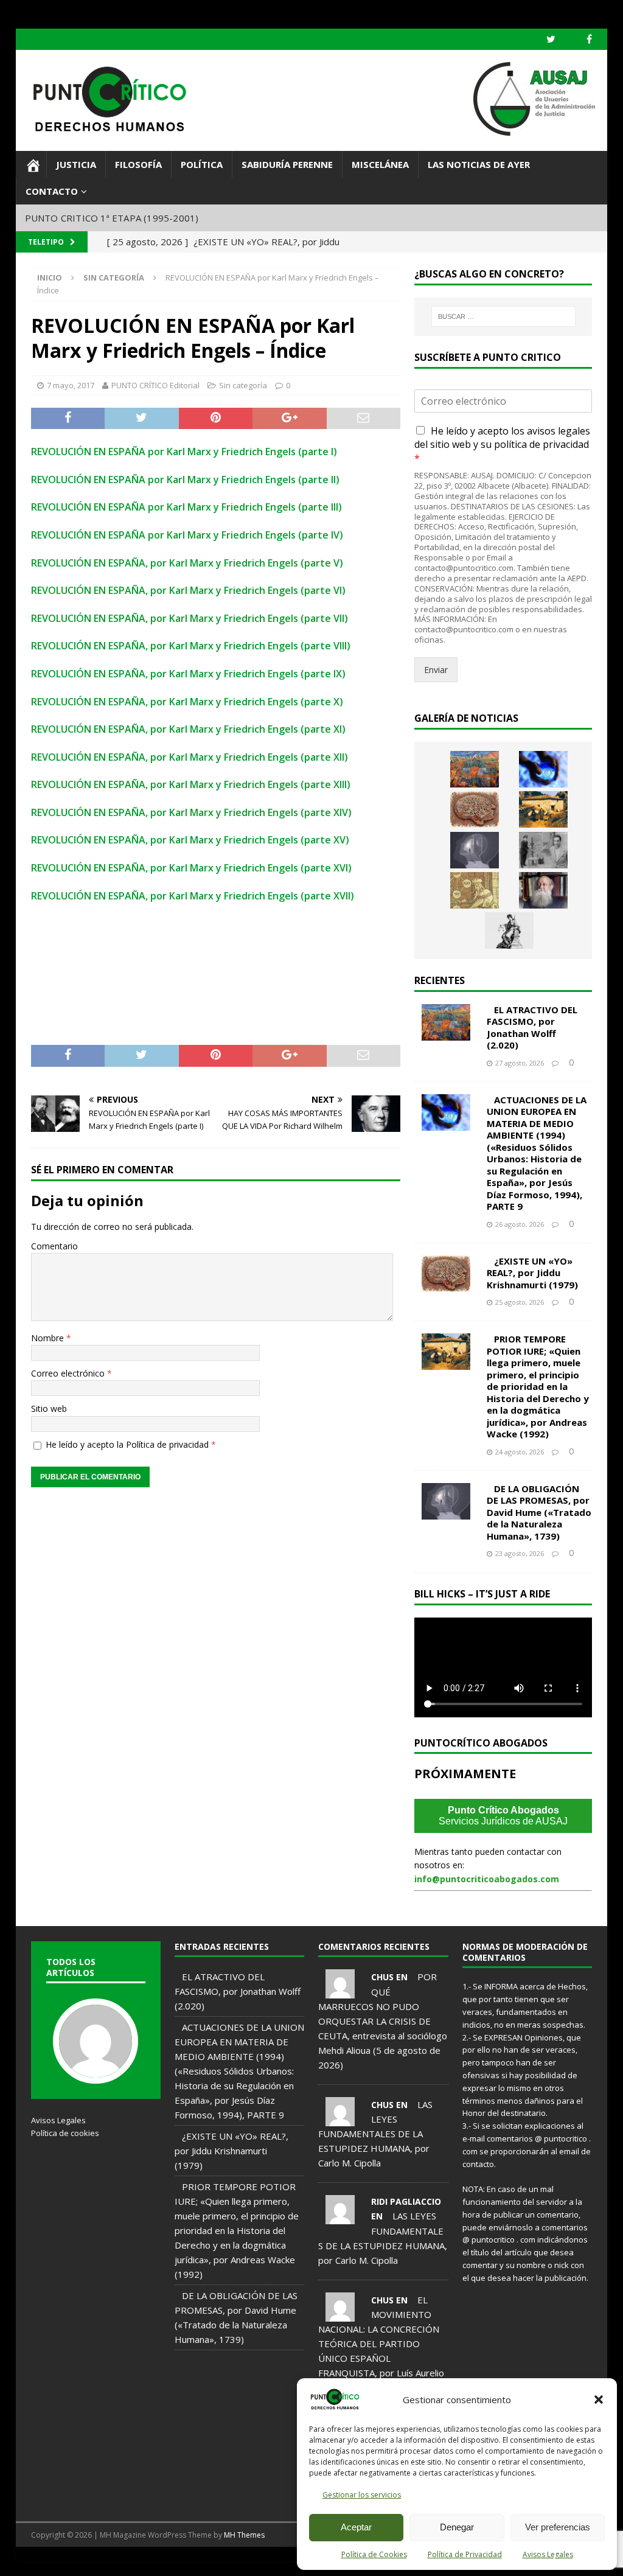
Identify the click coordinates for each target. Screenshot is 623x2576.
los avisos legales (551, 431)
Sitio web (49, 1408)
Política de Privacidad (465, 2554)
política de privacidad (541, 444)
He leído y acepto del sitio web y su (502, 445)
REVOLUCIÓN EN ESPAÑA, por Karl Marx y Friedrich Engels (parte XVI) (191, 868)
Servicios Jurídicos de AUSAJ (503, 1816)
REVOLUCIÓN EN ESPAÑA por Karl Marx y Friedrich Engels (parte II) (185, 480)
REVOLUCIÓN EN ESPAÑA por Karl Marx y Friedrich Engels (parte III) (186, 507)
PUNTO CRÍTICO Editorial (155, 385)
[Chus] (340, 1991)
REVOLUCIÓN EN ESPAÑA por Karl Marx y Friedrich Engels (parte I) (184, 452)
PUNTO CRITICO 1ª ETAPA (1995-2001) (112, 218)
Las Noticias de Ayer (479, 164)
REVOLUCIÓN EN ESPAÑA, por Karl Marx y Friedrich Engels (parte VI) (188, 590)
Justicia (76, 164)
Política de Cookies (374, 2554)
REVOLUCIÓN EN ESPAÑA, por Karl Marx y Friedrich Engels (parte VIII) (191, 646)
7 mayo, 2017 (71, 385)
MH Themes (244, 2535)
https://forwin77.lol (106, 2561)
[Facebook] (589, 39)
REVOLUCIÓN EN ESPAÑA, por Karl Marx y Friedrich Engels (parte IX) (188, 674)
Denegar (457, 2527)
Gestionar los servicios (362, 2495)
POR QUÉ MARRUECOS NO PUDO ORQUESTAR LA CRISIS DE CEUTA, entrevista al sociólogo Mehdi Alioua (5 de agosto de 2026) (383, 2020)
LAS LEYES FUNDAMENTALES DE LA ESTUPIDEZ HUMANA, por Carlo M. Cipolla (375, 2134)
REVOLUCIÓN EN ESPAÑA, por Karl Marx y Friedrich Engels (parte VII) (190, 618)
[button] (599, 2400)
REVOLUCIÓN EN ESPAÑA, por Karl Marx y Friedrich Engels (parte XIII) (191, 784)
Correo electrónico (69, 1373)
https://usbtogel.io (161, 2561)
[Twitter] (551, 39)
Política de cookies (65, 2133)
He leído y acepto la (131, 1444)
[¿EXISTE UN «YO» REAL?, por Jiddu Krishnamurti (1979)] (475, 809)
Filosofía (138, 164)
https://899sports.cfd (46, 2561)
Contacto (52, 191)
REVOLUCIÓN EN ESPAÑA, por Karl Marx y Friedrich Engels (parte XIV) (191, 812)
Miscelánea (380, 164)
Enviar (436, 670)
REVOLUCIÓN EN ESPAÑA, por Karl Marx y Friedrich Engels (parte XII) (190, 757)
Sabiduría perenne (287, 164)
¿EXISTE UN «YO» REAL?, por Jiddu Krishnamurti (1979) (532, 1273)
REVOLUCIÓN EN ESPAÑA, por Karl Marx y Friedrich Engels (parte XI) (188, 729)
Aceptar (356, 2527)
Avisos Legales (548, 2554)
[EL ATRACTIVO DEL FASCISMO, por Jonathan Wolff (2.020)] (475, 769)
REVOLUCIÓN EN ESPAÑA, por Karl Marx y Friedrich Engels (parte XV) (190, 840)
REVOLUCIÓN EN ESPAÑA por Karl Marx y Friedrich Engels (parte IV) (187, 535)
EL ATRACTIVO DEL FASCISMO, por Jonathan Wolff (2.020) (532, 1028)
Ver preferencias (558, 2527)
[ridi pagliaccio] (340, 2217)
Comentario (54, 1246)
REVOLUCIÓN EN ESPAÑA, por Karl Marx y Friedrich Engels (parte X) (187, 702)
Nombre (49, 1338)
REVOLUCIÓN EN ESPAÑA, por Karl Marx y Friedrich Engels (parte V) (187, 563)
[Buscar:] (503, 316)
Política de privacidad (169, 1444)
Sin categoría (243, 385)
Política (202, 164)
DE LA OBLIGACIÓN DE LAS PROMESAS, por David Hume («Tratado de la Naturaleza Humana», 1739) (539, 1512)
